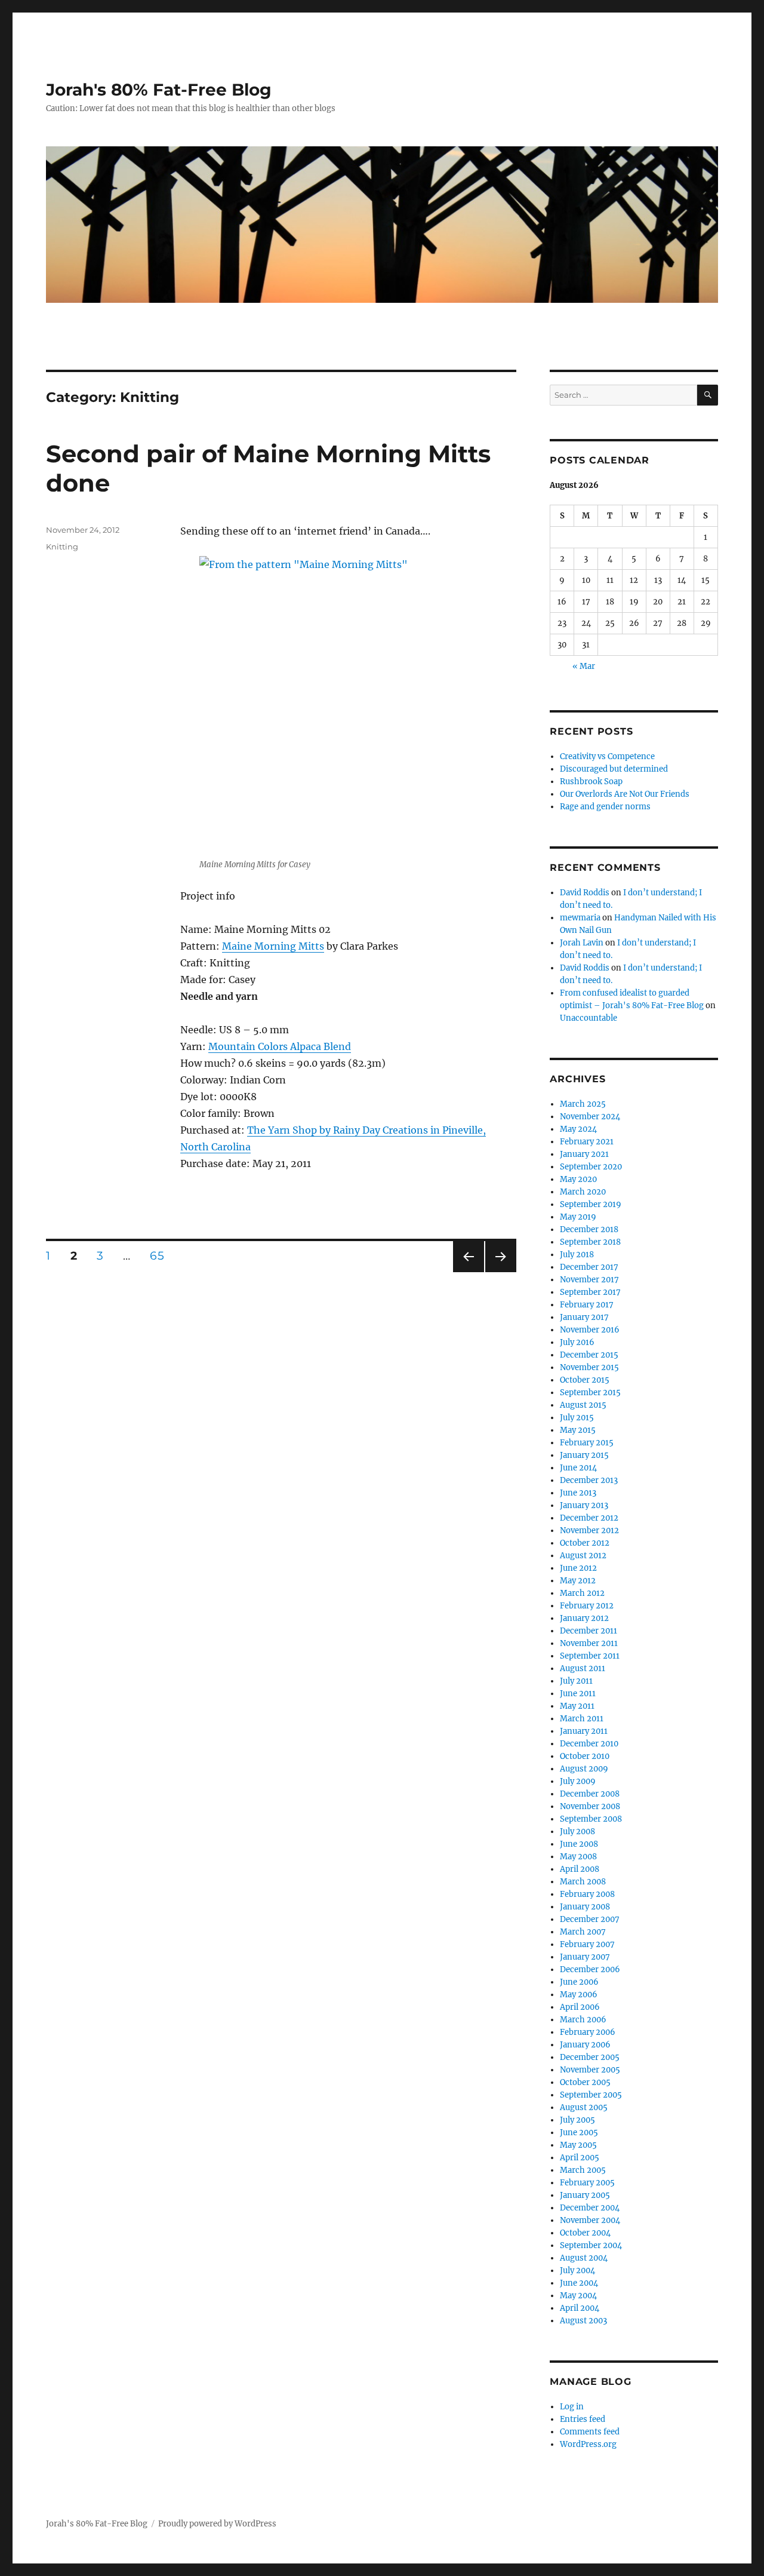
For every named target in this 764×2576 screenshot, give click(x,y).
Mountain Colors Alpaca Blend (280, 1046)
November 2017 (589, 1280)
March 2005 (583, 2170)
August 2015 (583, 1405)
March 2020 (583, 1192)
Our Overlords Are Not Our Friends (625, 794)
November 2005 (590, 2070)
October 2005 (585, 2082)
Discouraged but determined (614, 769)
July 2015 (577, 1418)
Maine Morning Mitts (273, 946)
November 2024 (590, 1117)
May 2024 (578, 1129)
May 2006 (579, 1995)
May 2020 (578, 1179)
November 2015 (589, 1367)
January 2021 (584, 1154)
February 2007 (587, 1944)
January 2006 (585, 2045)
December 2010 (589, 1744)
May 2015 (578, 1430)
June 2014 (578, 1468)
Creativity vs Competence (607, 756)
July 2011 (576, 1681)
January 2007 (585, 1957)
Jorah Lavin (582, 943)
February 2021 (587, 1142)
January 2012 (584, 1618)
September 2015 (590, 1393)
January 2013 (584, 1505)
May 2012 (578, 1581)
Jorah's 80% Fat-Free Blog (159, 90)
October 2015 (585, 1380)
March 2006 (583, 2020)
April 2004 (580, 2308)
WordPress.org (588, 2444)
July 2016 (577, 1342)
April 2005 (580, 2158)
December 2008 (590, 1794)
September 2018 (590, 1242)
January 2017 (584, 1317)
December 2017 (589, 1267)
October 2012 (585, 1543)
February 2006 (588, 2032)
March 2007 (583, 1932)
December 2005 (590, 2057)
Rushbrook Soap (591, 782)
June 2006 (579, 1982)
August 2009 (584, 1769)
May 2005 (578, 2145)
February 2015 (587, 1443)
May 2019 (578, 1217)
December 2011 (589, 1631)
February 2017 (587, 1305)
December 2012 (589, 1518)
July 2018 (577, 1255)
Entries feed (583, 2419)
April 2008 (580, 1869)
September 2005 (591, 2095)
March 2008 (583, 1882)
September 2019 (591, 1204)
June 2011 (578, 1694)
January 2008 (585, 1907)
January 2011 (584, 1731)
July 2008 (577, 1832)
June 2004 (579, 2283)
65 (161, 1255)
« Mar (584, 666)
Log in (572, 2407)
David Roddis (585, 893)
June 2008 (579, 1844)
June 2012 (578, 1568)
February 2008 (587, 1894)
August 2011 (583, 1668)
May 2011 (577, 1706)
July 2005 (577, 2120)
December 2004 (590, 2208)
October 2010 (585, 1756)
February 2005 (587, 2183)
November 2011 (589, 1643)
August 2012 (583, 1556)
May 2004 (578, 2296)
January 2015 (584, 1455)
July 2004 (577, 2270)
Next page (500, 1272)
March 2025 (583, 1104)
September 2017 (590, 1292)
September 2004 (591, 2245)
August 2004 (584, 2258)
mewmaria (580, 918)
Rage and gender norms (605, 807)
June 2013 (578, 1493)
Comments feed (590, 2432)
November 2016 (590, 1330)
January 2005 (585, 2195)
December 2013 (589, 1480)
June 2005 (579, 2133)
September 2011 (590, 1656)
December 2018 (589, 1229)
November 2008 (590, 1806)
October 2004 (585, 2233)
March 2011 (582, 1719)
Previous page (468, 1272)
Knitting (62, 546)
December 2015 (589, 1355)
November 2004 (590, 2220)
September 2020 (591, 1167)
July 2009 (578, 1781)
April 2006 (580, 2007)
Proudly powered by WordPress (217, 2524)
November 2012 (589, 1530)
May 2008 (578, 1857)
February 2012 (587, 1606)
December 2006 (590, 1969)
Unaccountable (589, 1018)
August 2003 (583, 2321)
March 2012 (582, 1593)
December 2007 (590, 1919)
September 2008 (591, 1819)
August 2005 (584, 2107)
